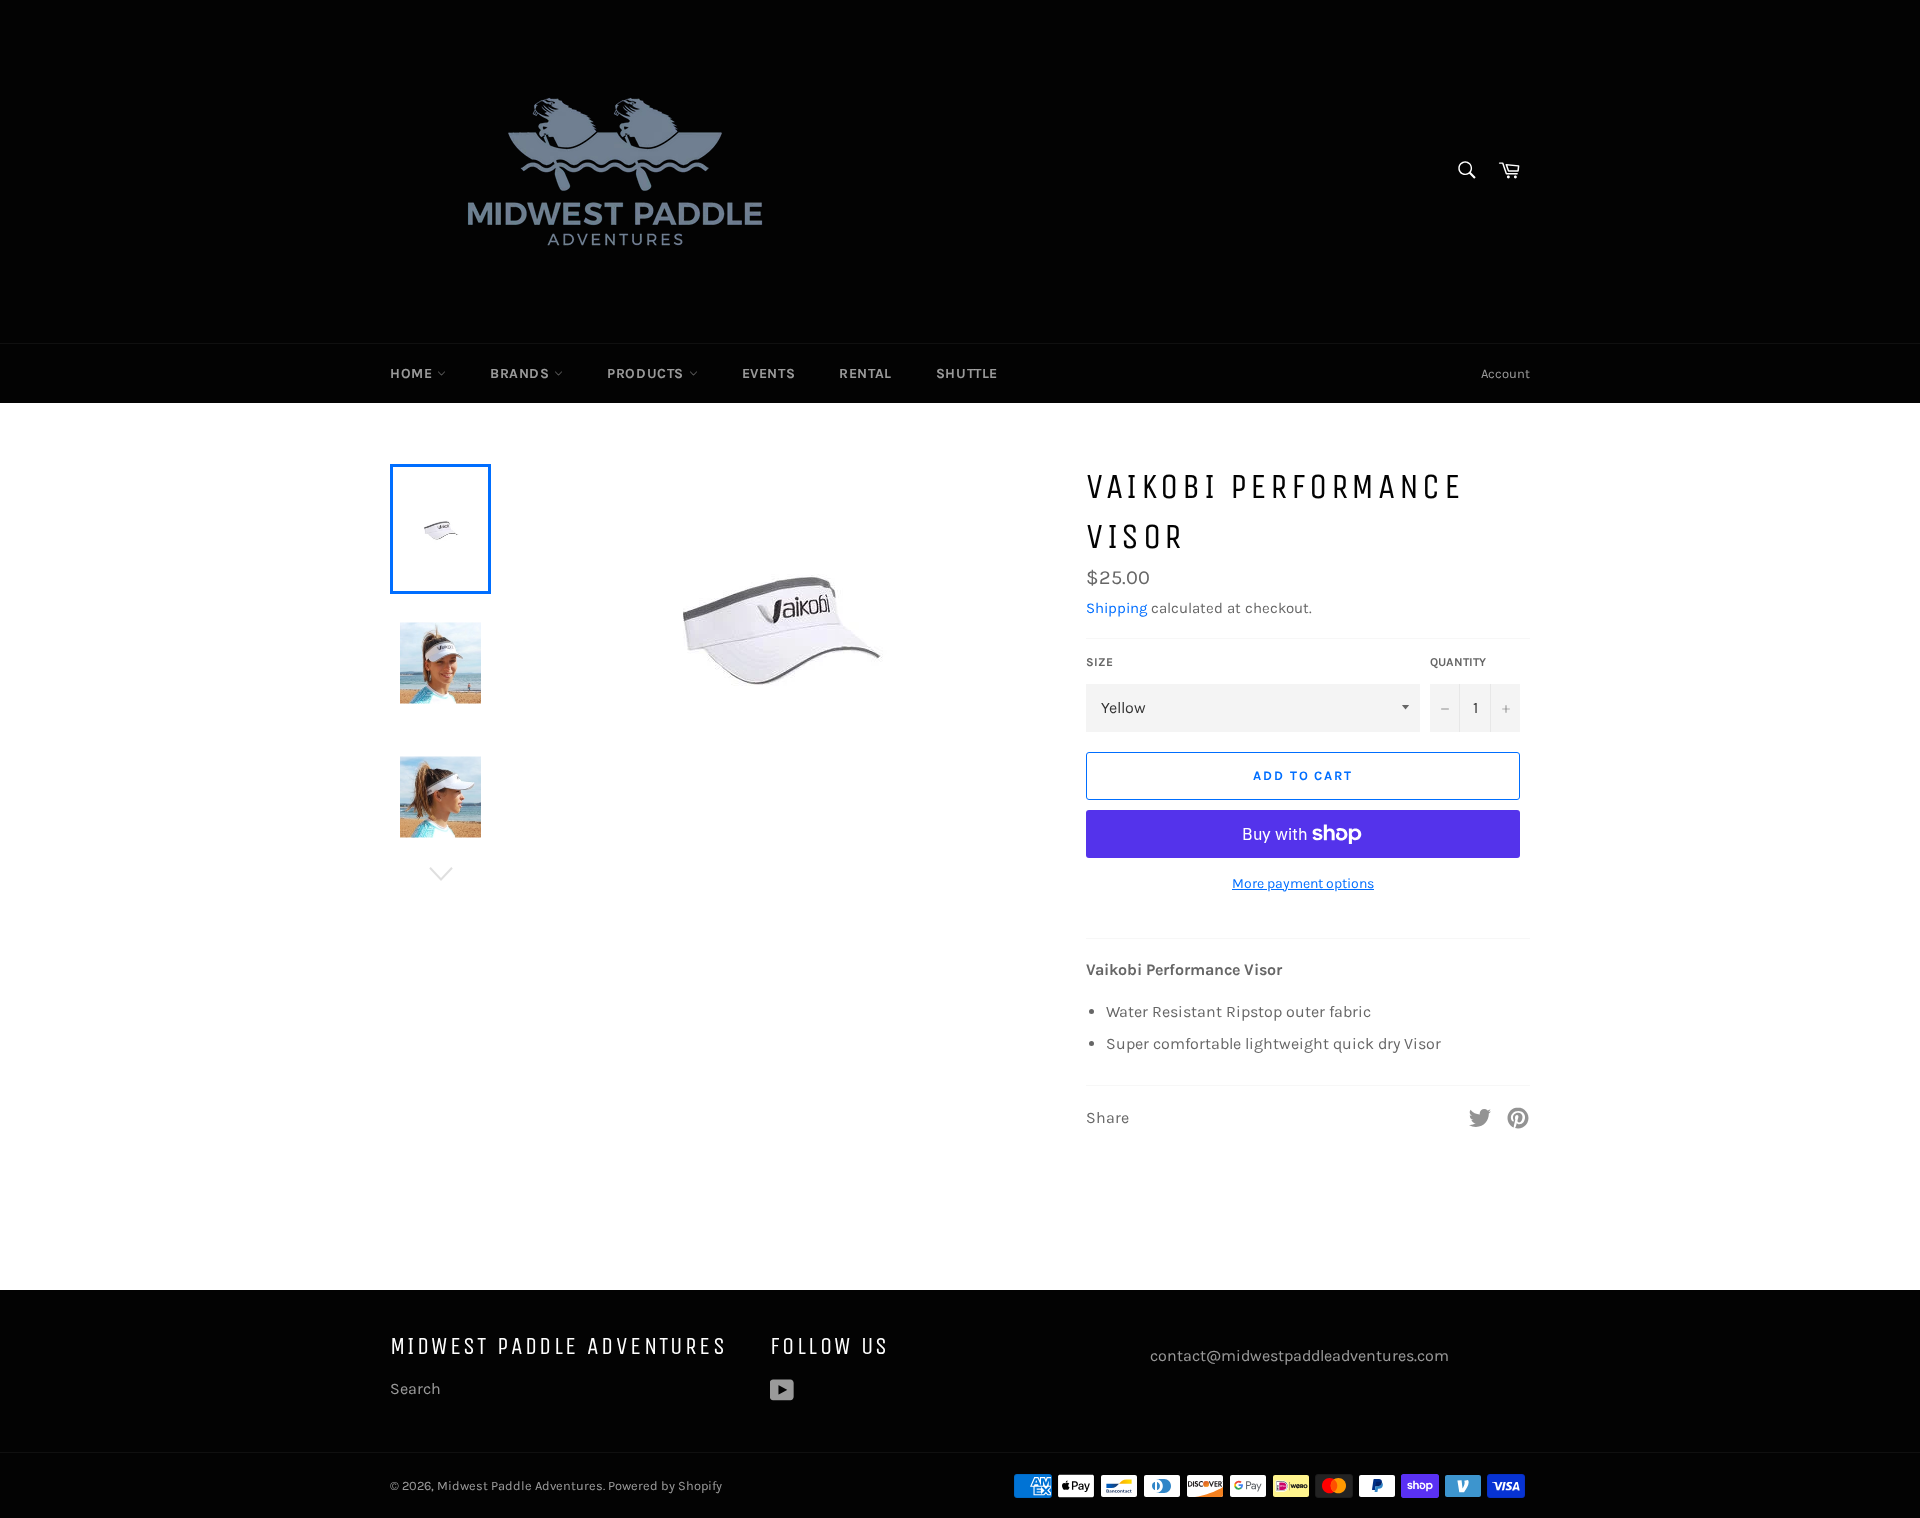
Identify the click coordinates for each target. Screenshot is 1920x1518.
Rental (865, 373)
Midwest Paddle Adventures (520, 1485)
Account (1505, 373)
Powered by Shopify (665, 1485)
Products (647, 373)
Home (413, 373)
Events (769, 373)
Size (1099, 662)
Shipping (1116, 608)
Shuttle (967, 373)
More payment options (1303, 883)
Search (415, 1388)
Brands (522, 373)
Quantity (1458, 662)
